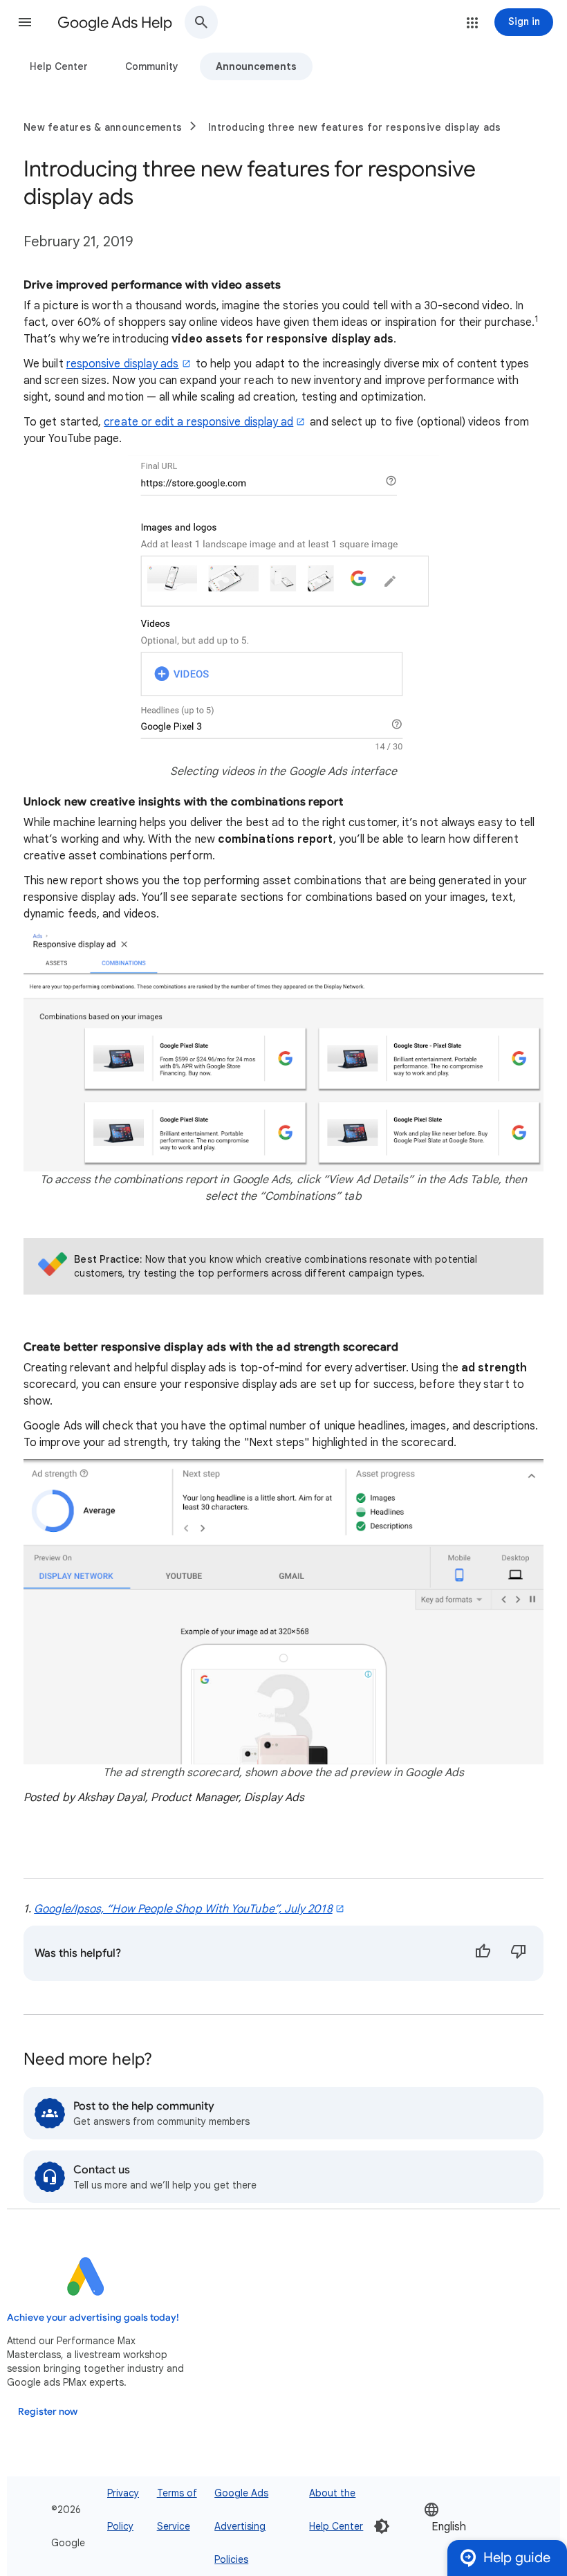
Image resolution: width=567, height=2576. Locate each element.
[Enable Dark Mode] (382, 2526)
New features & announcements (103, 127)
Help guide (517, 2558)
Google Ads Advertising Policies (241, 2526)
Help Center (59, 66)
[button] (25, 22)
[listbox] (465, 2527)
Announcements (256, 66)
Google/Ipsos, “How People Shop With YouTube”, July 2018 (183, 1909)
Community (152, 66)
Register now (48, 2412)
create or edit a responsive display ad (198, 422)
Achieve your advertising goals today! (93, 2318)
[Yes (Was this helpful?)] (483, 1953)
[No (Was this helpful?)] (519, 1953)
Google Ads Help (115, 22)
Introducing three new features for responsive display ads (354, 127)
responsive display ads (123, 364)
